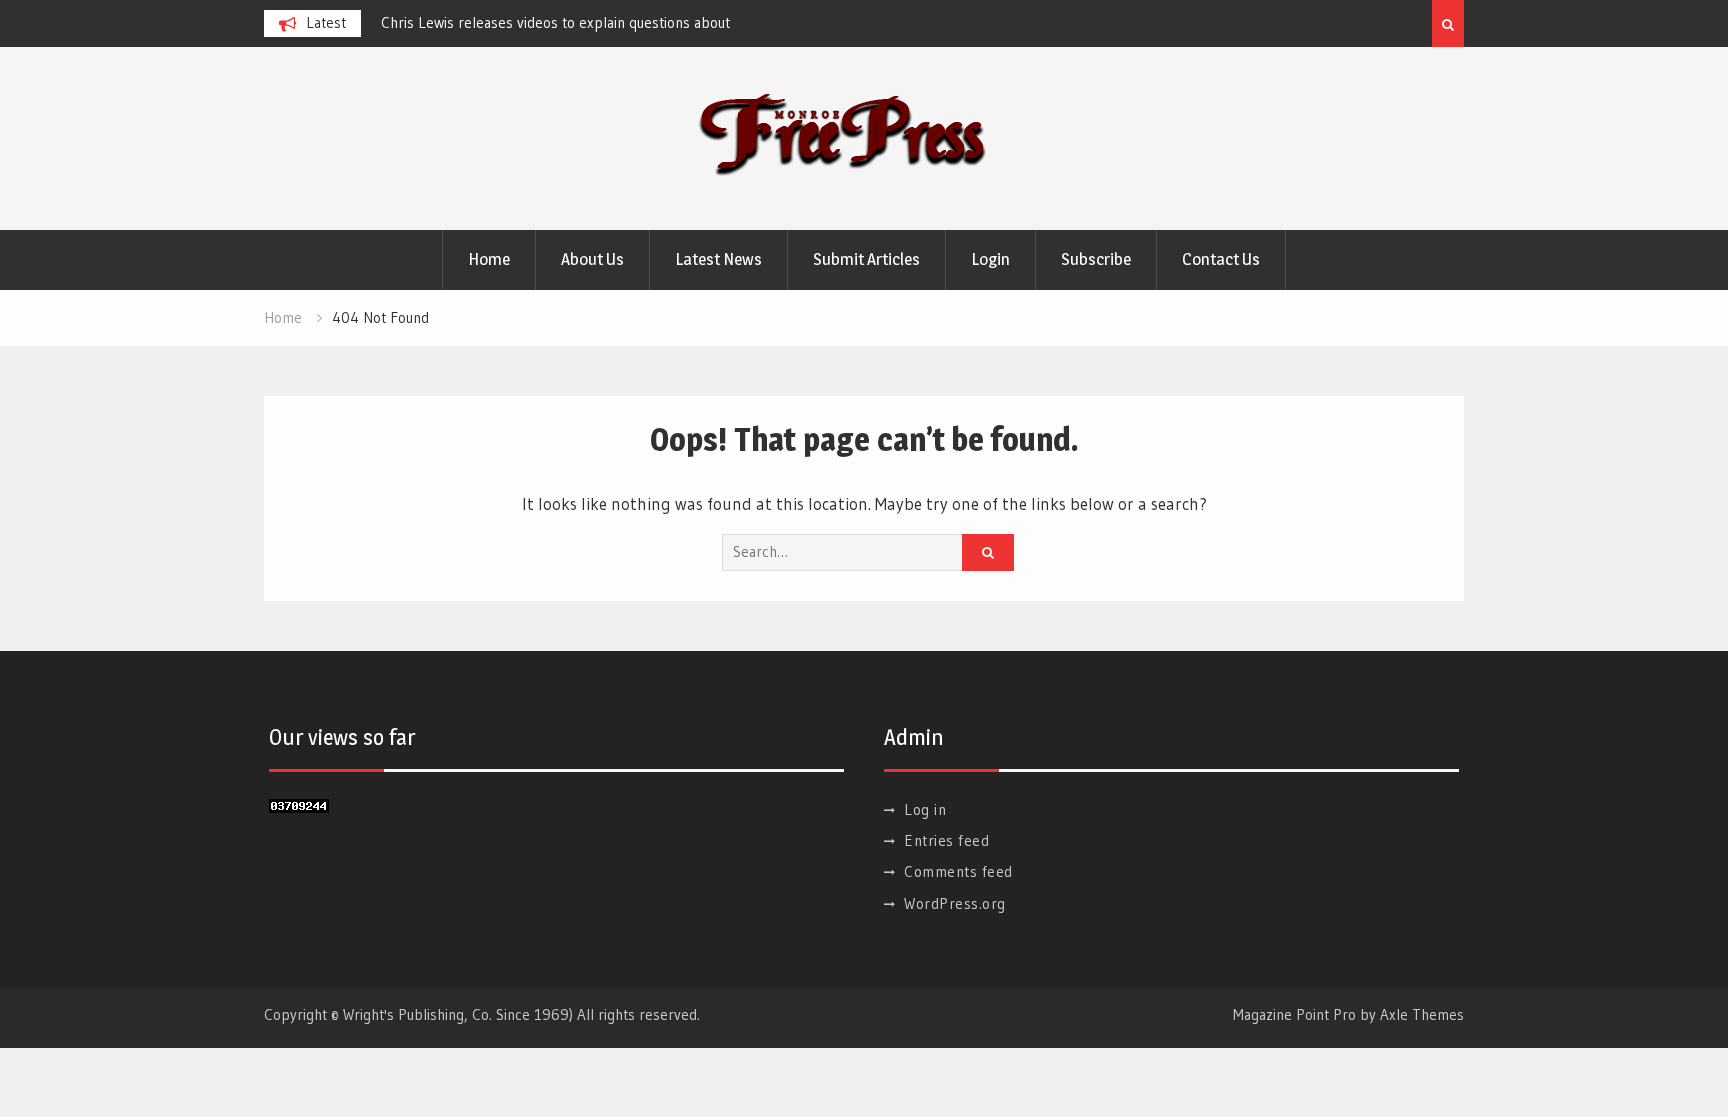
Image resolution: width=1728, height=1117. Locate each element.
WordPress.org (955, 903)
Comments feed (958, 871)
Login (990, 259)
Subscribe (1096, 259)
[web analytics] (299, 806)
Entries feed (946, 840)
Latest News (718, 259)
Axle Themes (1422, 1014)
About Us (592, 259)
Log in (925, 809)
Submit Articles (866, 259)
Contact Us (1221, 259)
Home (489, 259)
